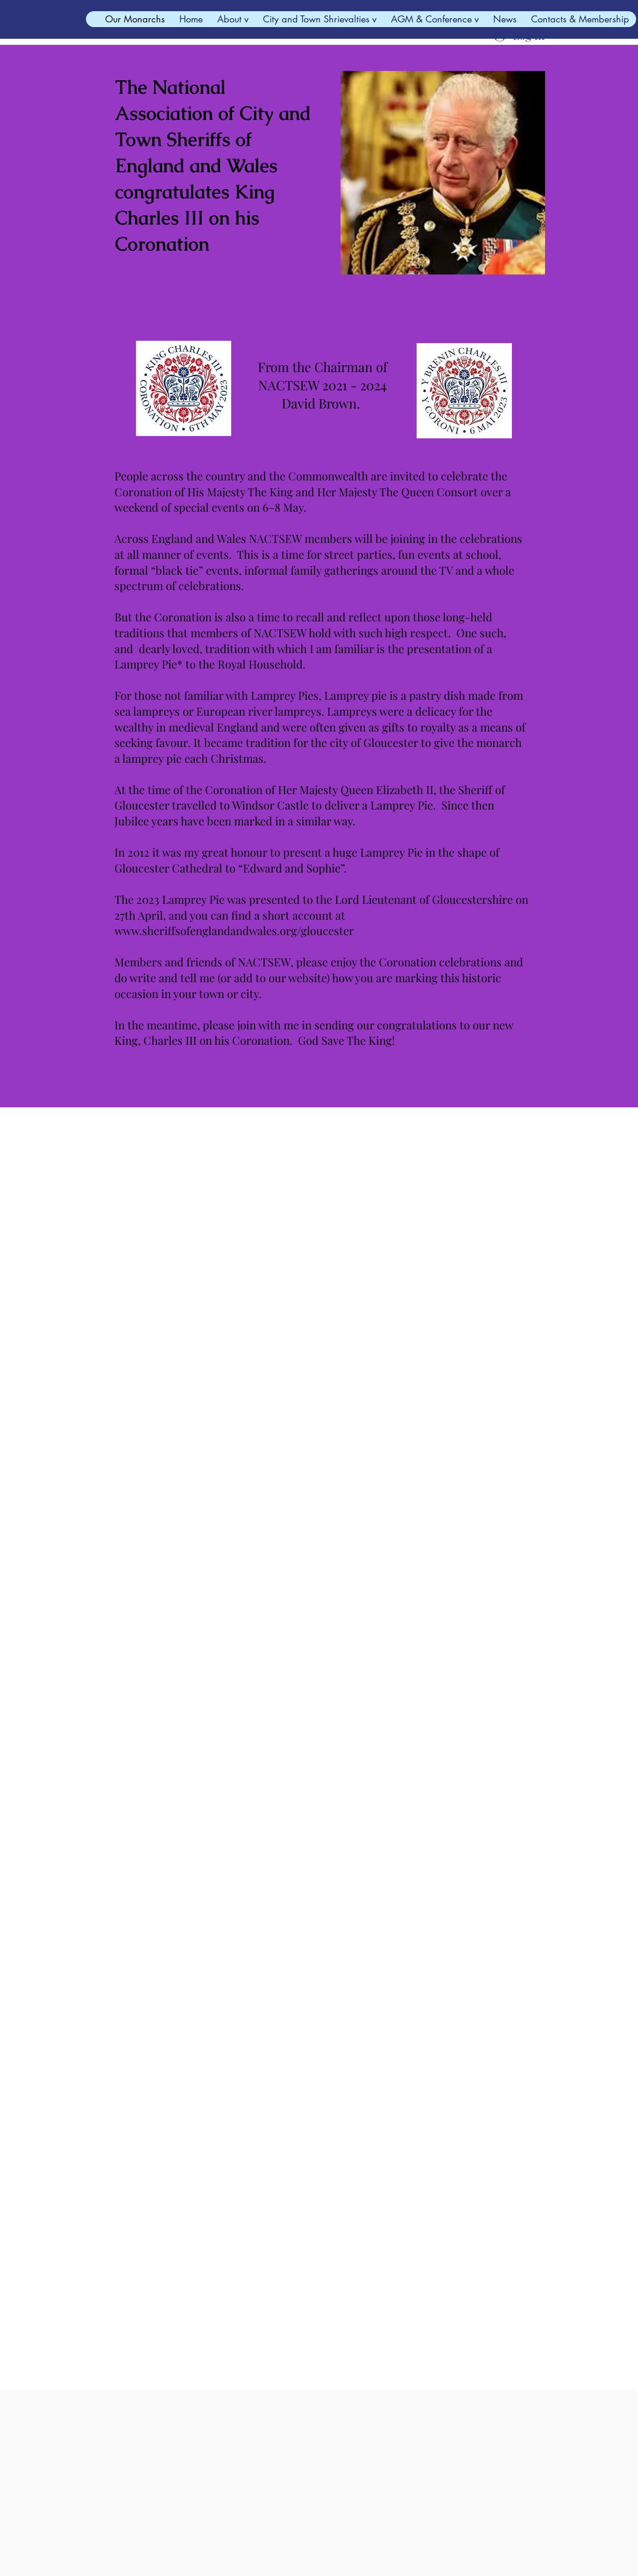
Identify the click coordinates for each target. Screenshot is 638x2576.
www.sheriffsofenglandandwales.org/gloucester (234, 930)
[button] (233, 19)
